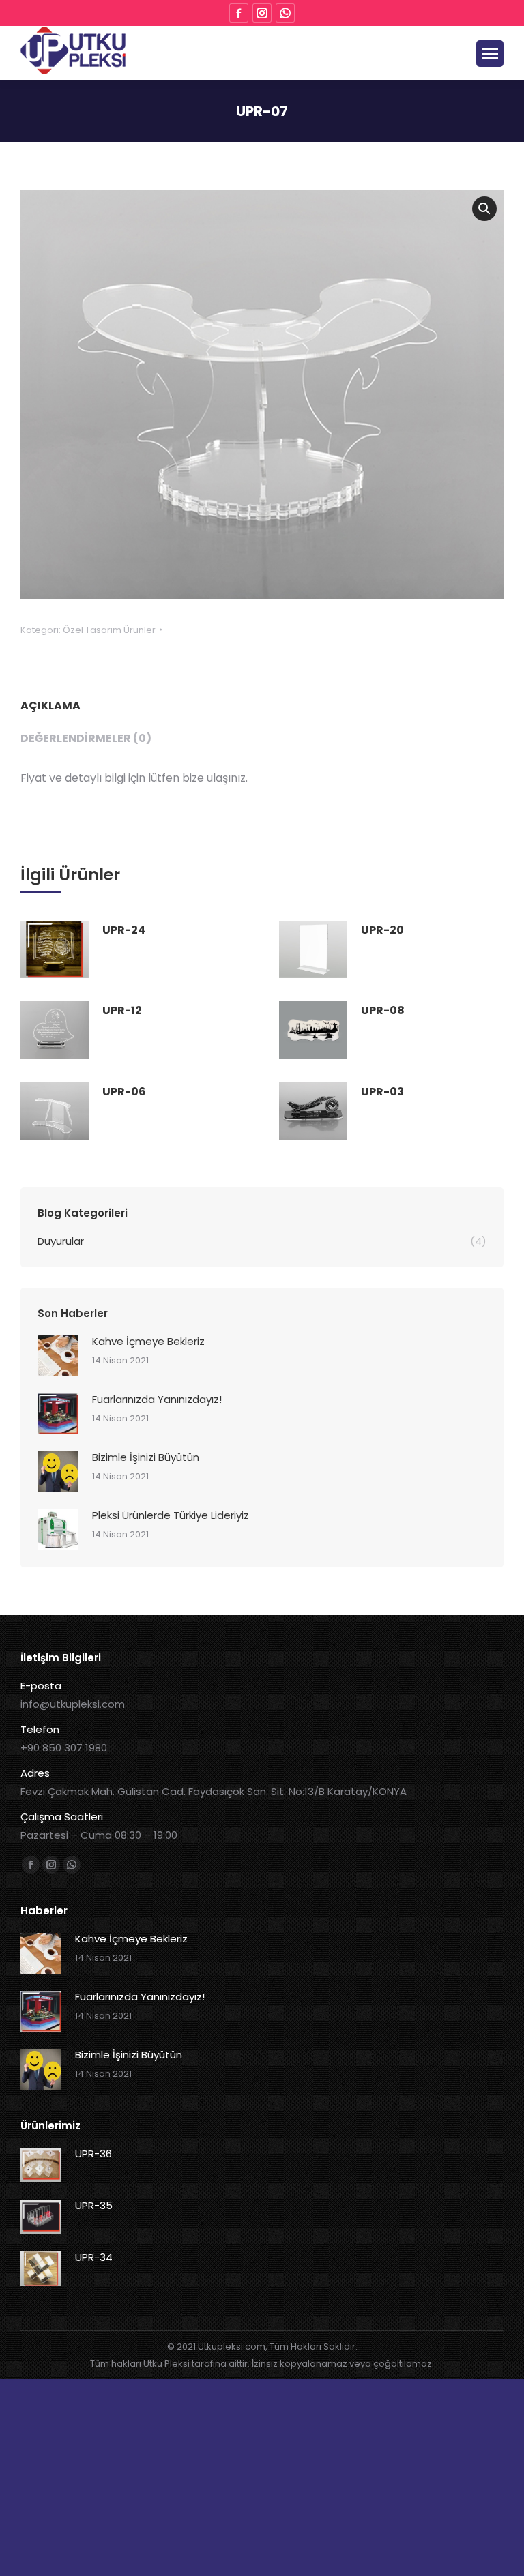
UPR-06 (124, 1092)
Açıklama (50, 706)
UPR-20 (382, 930)
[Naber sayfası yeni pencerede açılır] (285, 13)
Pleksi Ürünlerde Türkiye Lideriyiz (171, 1515)
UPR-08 (383, 1010)
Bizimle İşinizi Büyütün (146, 1457)
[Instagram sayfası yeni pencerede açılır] (262, 13)
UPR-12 (122, 1010)
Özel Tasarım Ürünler (109, 630)
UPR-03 (382, 1092)
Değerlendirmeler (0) (86, 738)
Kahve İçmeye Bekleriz (148, 1341)
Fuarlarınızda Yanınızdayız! (157, 1399)
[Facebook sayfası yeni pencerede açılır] (239, 13)
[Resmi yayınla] (58, 1356)
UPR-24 (124, 930)
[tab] (262, 699)
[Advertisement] (262, 2474)
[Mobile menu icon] (490, 54)
